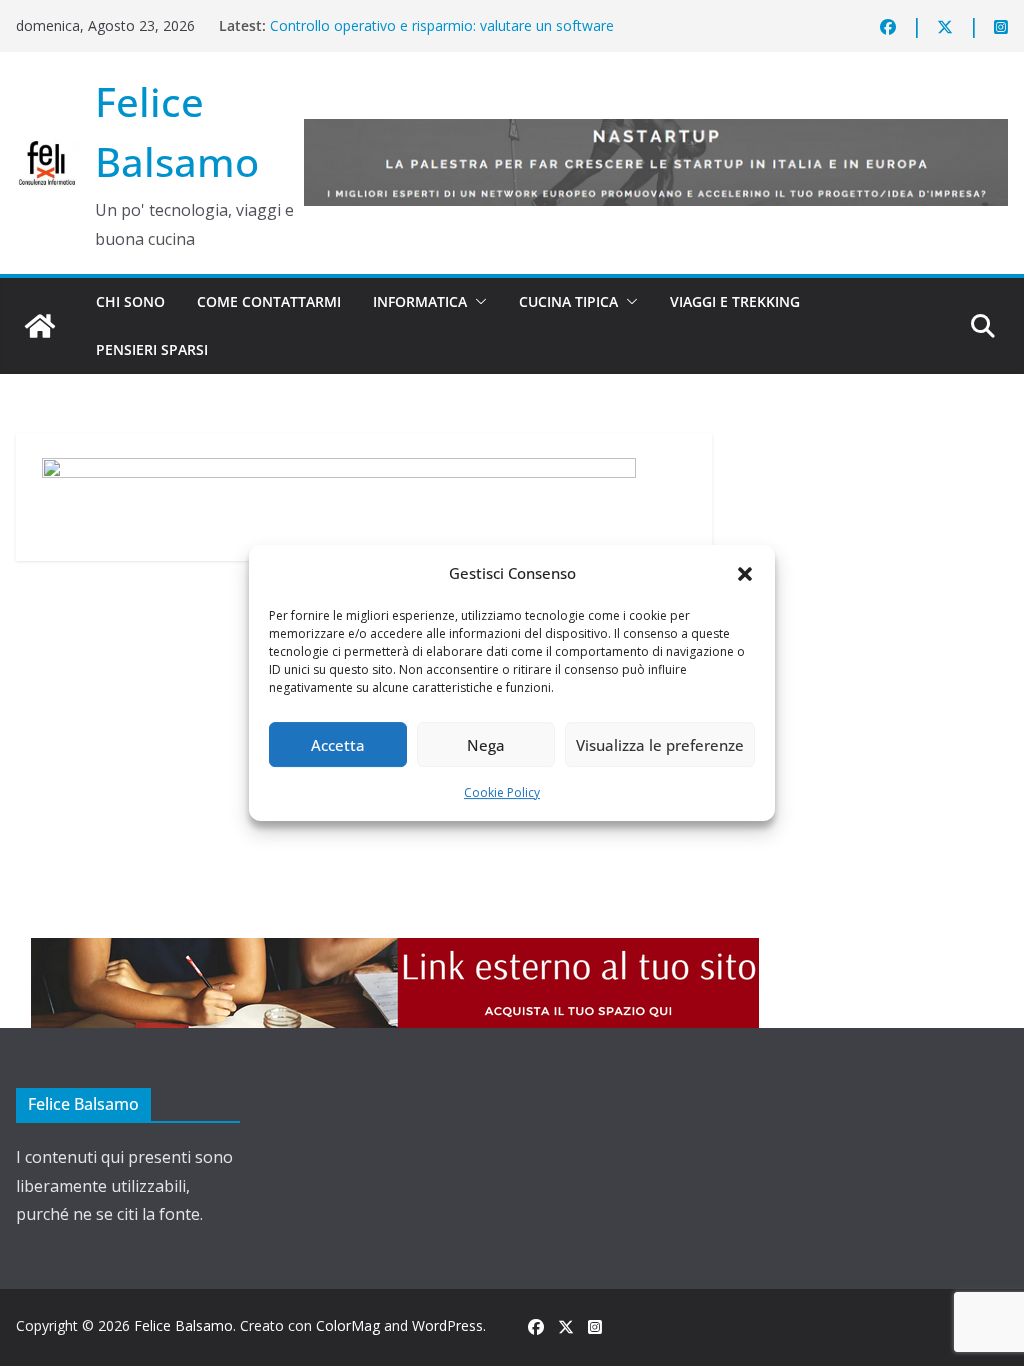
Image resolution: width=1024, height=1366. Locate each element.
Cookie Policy (502, 792)
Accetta (338, 745)
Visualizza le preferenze (660, 745)
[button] (745, 574)
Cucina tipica (568, 301)
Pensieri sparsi (152, 349)
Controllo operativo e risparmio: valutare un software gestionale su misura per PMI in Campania (442, 35)
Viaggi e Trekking (735, 301)
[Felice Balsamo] (40, 326)
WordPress (447, 1325)
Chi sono (130, 301)
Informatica (420, 301)
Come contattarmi (269, 301)
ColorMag (348, 1325)
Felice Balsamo (183, 1325)
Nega (486, 745)
